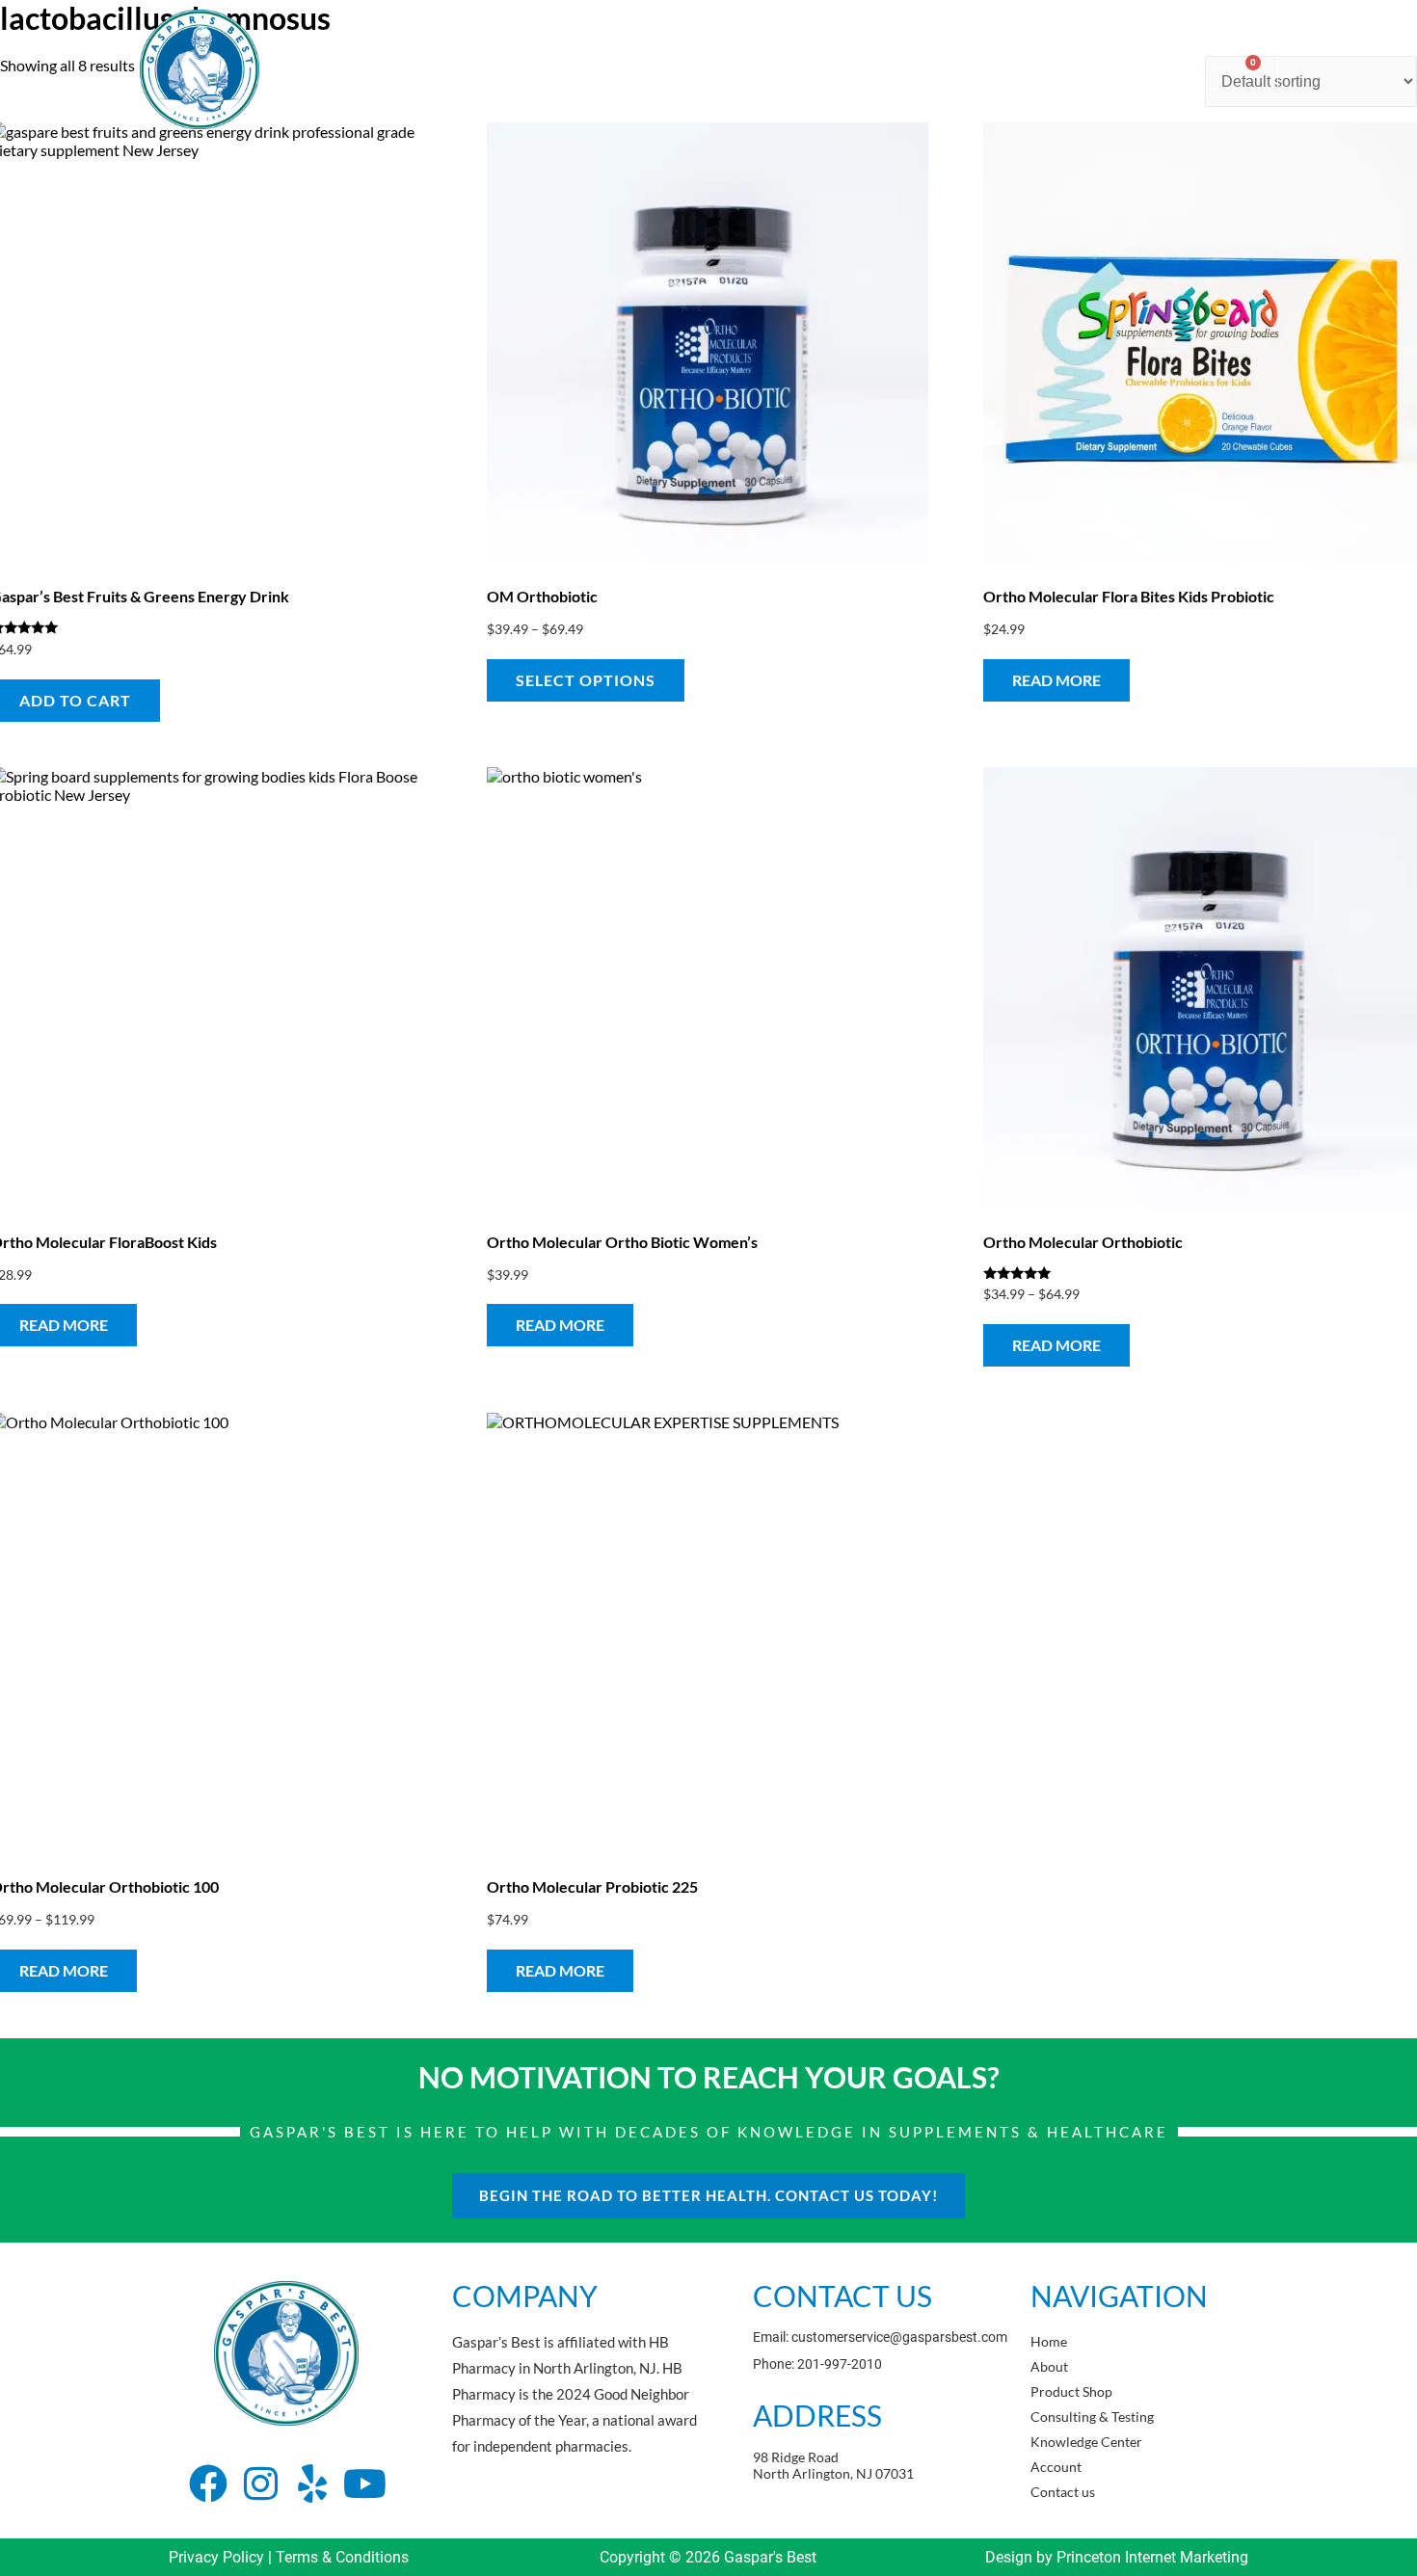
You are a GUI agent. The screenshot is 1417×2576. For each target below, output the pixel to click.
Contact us (1102, 69)
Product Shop (594, 69)
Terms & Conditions (342, 2557)
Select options (586, 680)
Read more (1056, 680)
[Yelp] (312, 2483)
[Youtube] (364, 2483)
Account (1008, 69)
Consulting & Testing (734, 69)
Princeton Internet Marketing (1152, 2557)
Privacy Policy (216, 2557)
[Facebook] (208, 2483)
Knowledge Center (890, 69)
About (498, 69)
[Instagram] (260, 2483)
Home (426, 69)
